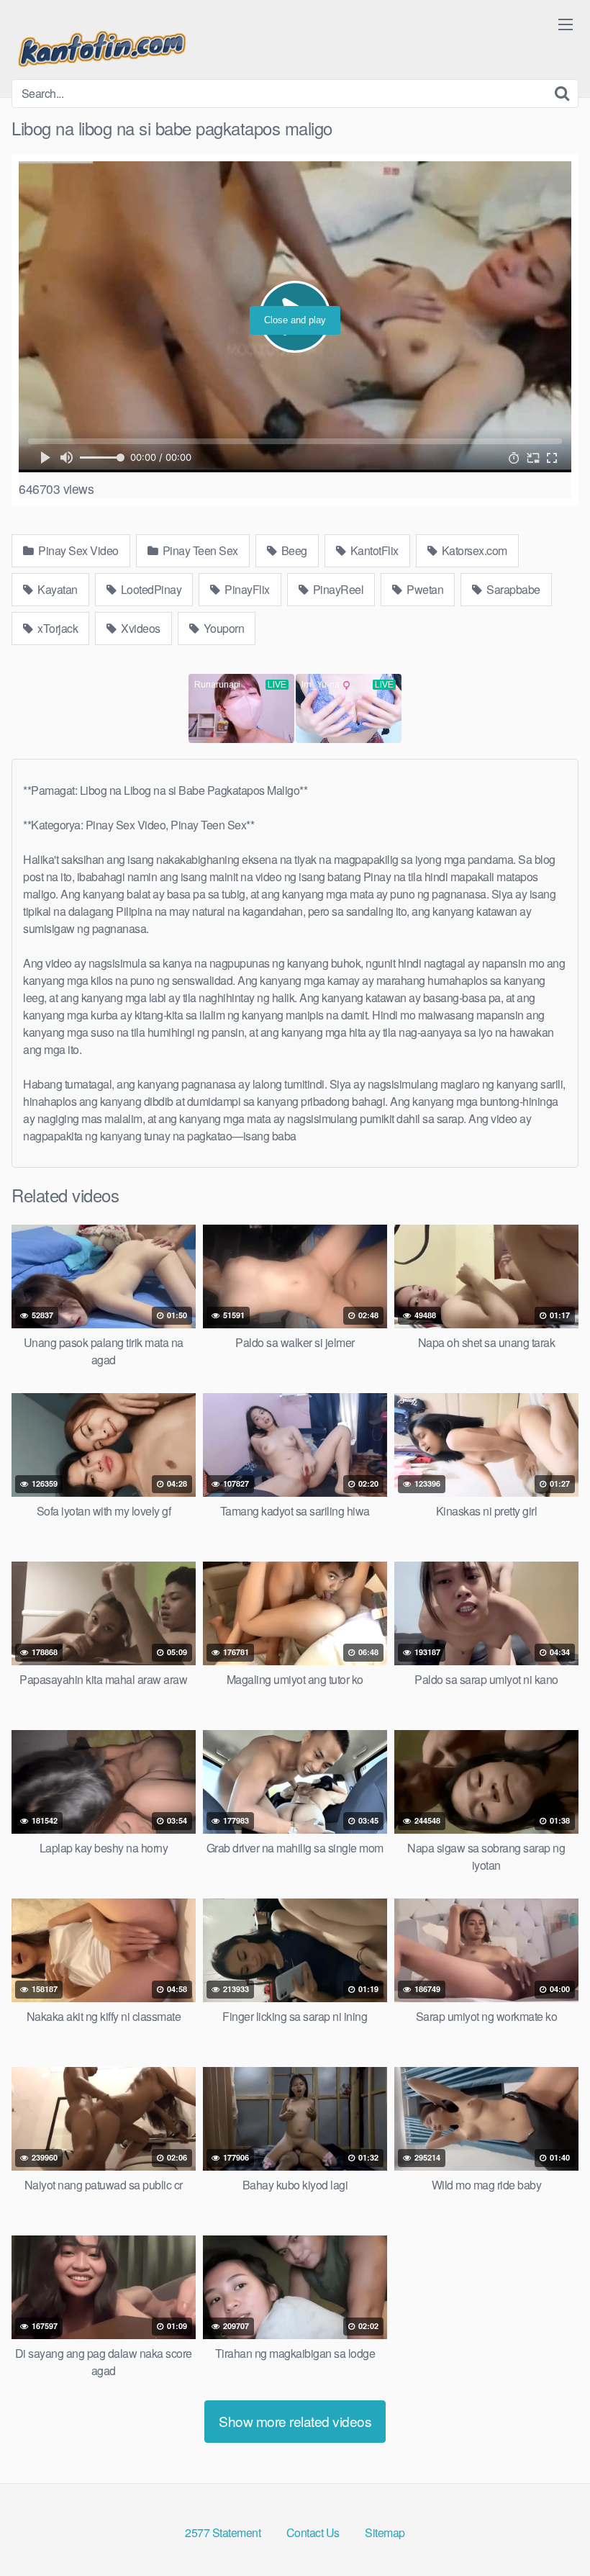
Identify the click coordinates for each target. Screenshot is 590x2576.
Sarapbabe (512, 589)
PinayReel (337, 589)
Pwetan (424, 589)
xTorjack (57, 628)
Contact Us (313, 2532)
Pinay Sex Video (77, 550)
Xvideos (140, 628)
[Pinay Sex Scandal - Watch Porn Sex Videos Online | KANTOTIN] (101, 45)
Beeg (293, 550)
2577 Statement (223, 2532)
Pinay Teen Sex (199, 550)
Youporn (222, 628)
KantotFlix (373, 550)
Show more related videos (295, 2421)
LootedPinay (150, 589)
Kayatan (56, 589)
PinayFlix (246, 589)
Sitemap (385, 2532)
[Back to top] (550, 2530)
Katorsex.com (473, 550)
